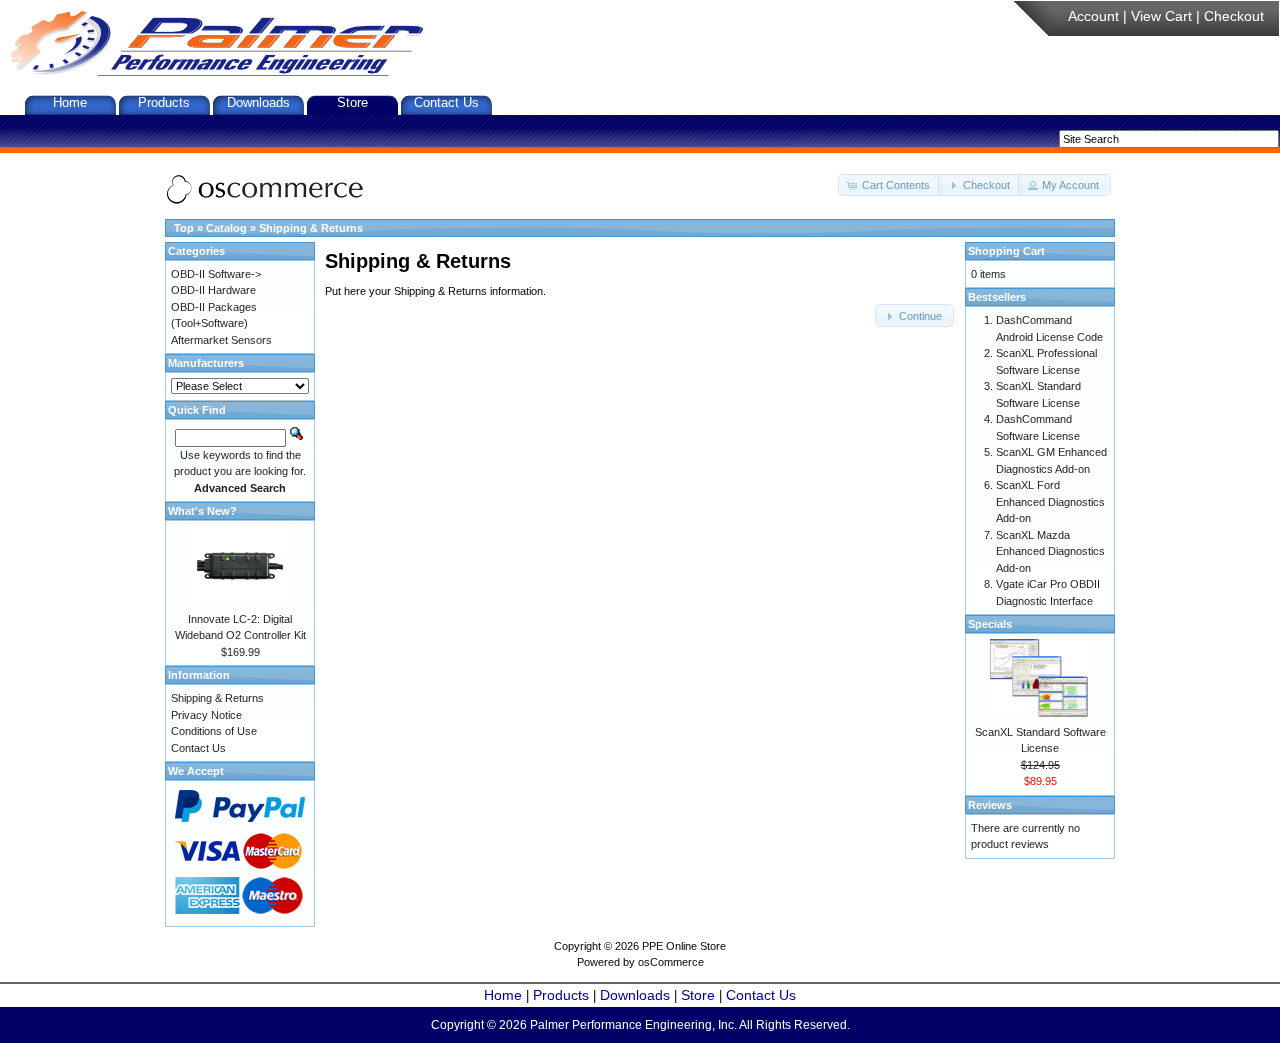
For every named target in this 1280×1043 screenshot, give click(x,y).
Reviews (990, 805)
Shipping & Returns (311, 228)
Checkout (1234, 16)
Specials (990, 624)
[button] (890, 185)
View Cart (1161, 16)
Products (164, 102)
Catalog (226, 228)
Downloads (258, 102)
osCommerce (671, 962)
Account (1093, 16)
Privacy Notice (206, 715)
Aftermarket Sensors (221, 340)
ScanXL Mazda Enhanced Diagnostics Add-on (1050, 551)
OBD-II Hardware (213, 290)
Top (184, 228)
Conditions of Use (214, 731)
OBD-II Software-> (216, 274)
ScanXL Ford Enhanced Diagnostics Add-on (1050, 501)
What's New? (202, 511)
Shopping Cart (1006, 251)
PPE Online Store (684, 946)
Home (70, 102)
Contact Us (446, 102)
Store (352, 102)
